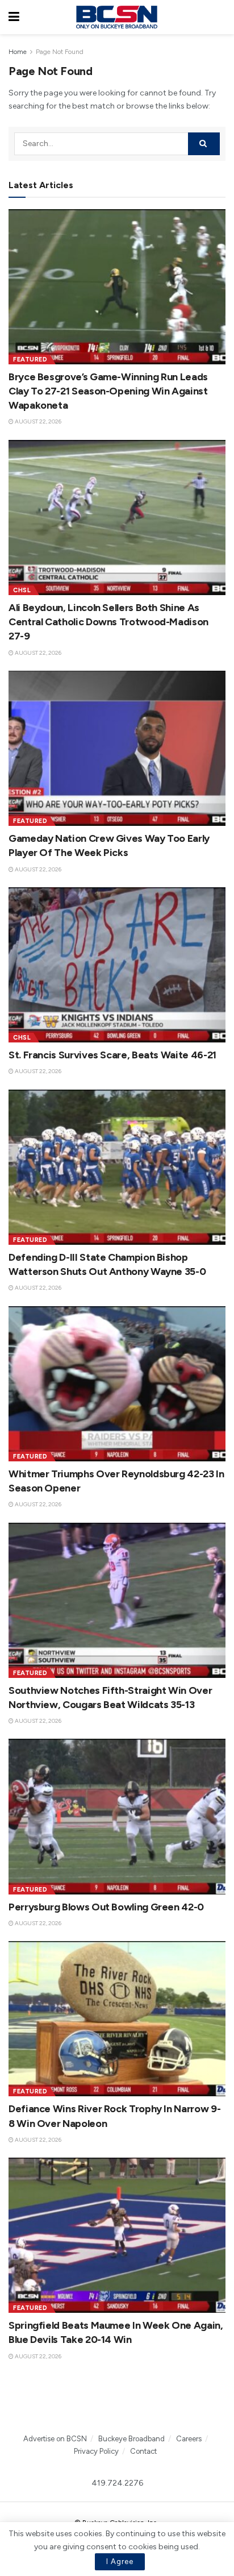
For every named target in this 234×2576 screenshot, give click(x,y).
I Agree (120, 2562)
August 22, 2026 (37, 421)
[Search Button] (220, 17)
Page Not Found (60, 52)
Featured (30, 360)
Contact (143, 2451)
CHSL (22, 590)
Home (18, 52)
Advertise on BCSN (55, 2439)
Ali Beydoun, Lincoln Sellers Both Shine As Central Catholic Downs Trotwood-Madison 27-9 (108, 622)
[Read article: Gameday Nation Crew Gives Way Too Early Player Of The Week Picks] (117, 748)
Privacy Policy (96, 2451)
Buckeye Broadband (131, 2439)
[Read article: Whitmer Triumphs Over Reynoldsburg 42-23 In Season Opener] (117, 1384)
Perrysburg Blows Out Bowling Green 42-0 (106, 1907)
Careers (189, 2439)
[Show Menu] (14, 17)
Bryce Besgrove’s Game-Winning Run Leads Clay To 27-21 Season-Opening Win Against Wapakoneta (108, 391)
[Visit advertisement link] (117, 2403)
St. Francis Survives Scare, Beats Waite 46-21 (112, 1055)
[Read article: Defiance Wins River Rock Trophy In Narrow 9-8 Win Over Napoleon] (117, 2019)
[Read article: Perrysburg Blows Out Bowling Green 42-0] (117, 1816)
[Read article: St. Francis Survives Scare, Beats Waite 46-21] (117, 965)
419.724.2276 (117, 2483)
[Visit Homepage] (116, 17)
